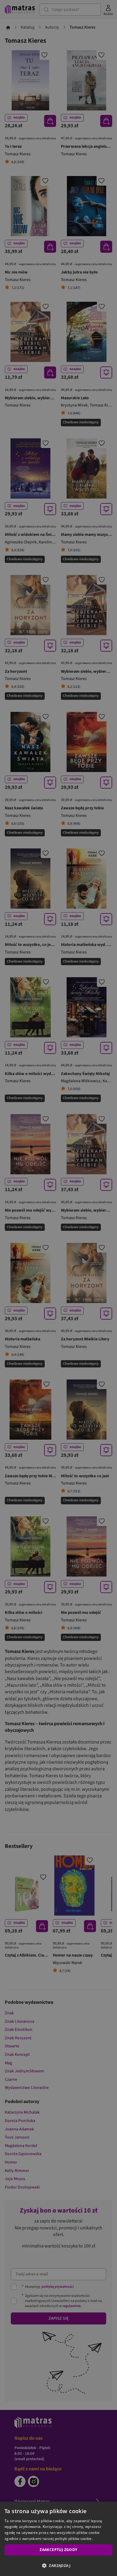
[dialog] (58, 2539)
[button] (58, 2565)
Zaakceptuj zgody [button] (58, 2550)
